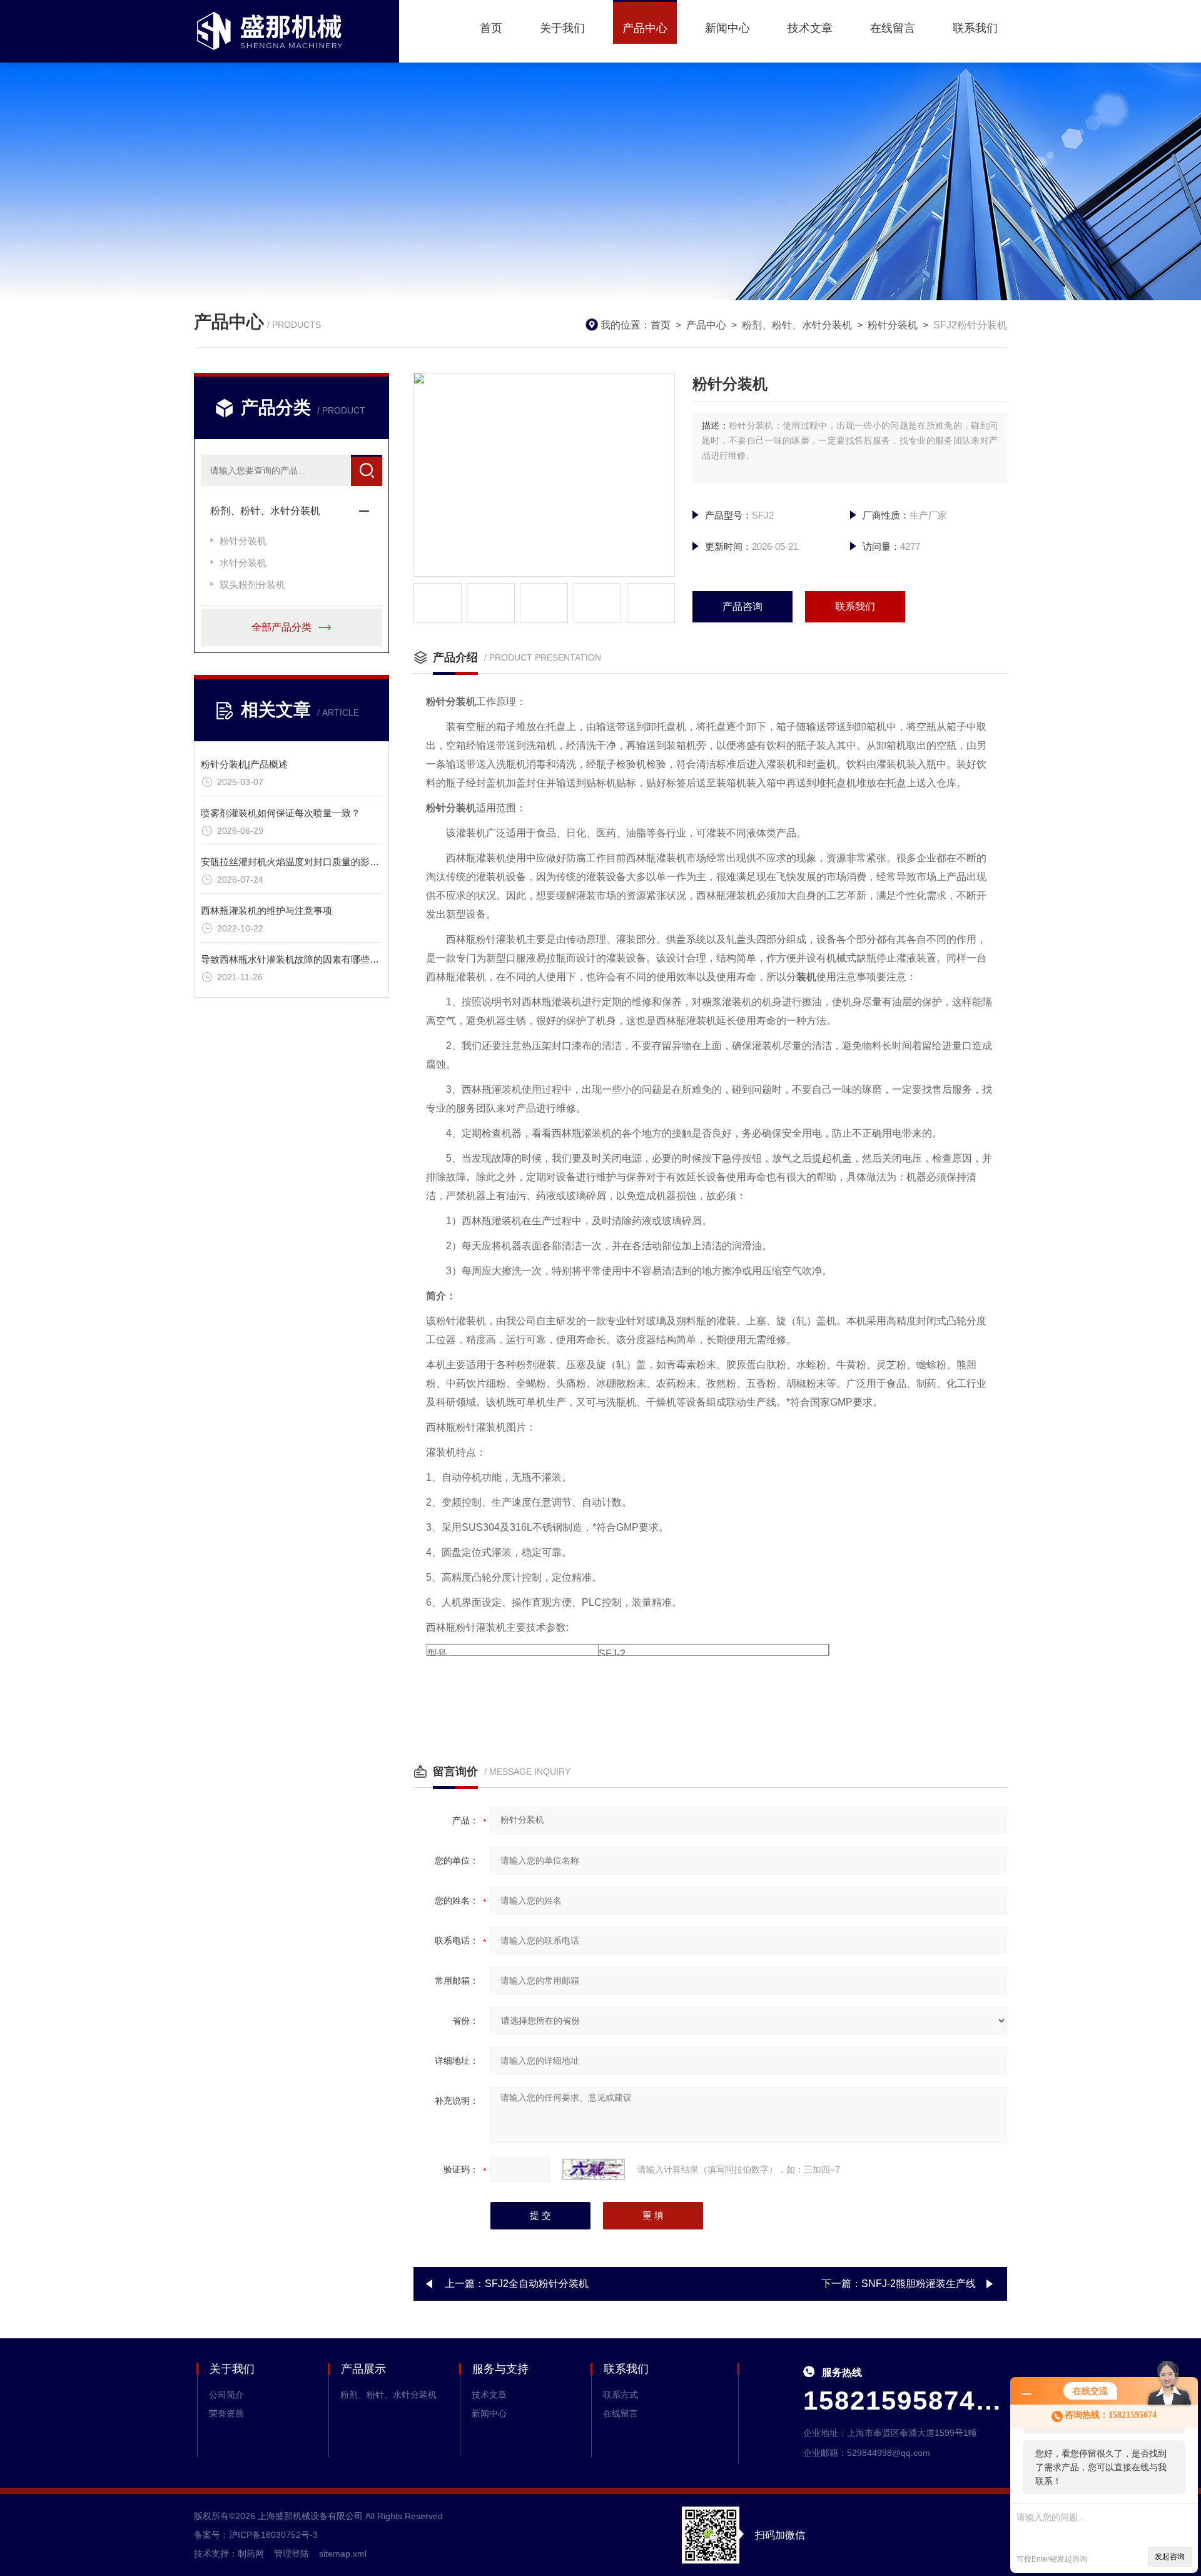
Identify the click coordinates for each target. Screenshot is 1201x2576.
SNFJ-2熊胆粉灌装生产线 (919, 2284)
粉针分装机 (893, 325)
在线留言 (893, 28)
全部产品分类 (281, 627)
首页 (491, 28)
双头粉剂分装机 (252, 585)
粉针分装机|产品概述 (244, 764)
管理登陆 (291, 2553)
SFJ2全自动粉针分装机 (537, 2284)
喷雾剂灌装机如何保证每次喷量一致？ (281, 813)
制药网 (251, 2553)
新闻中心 (727, 28)
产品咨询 (742, 606)
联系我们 (975, 28)
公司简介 (226, 2395)
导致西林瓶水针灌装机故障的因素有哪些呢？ (295, 959)
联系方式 (621, 2395)
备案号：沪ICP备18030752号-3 (256, 2535)
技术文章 (810, 28)
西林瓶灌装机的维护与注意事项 (266, 910)
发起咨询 (1170, 2557)
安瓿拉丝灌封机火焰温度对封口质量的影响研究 (299, 862)
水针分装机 (243, 563)
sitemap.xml (343, 2553)
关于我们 (562, 28)
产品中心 (645, 28)
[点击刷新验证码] (594, 2169)
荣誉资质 (226, 2413)
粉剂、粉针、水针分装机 (797, 325)
